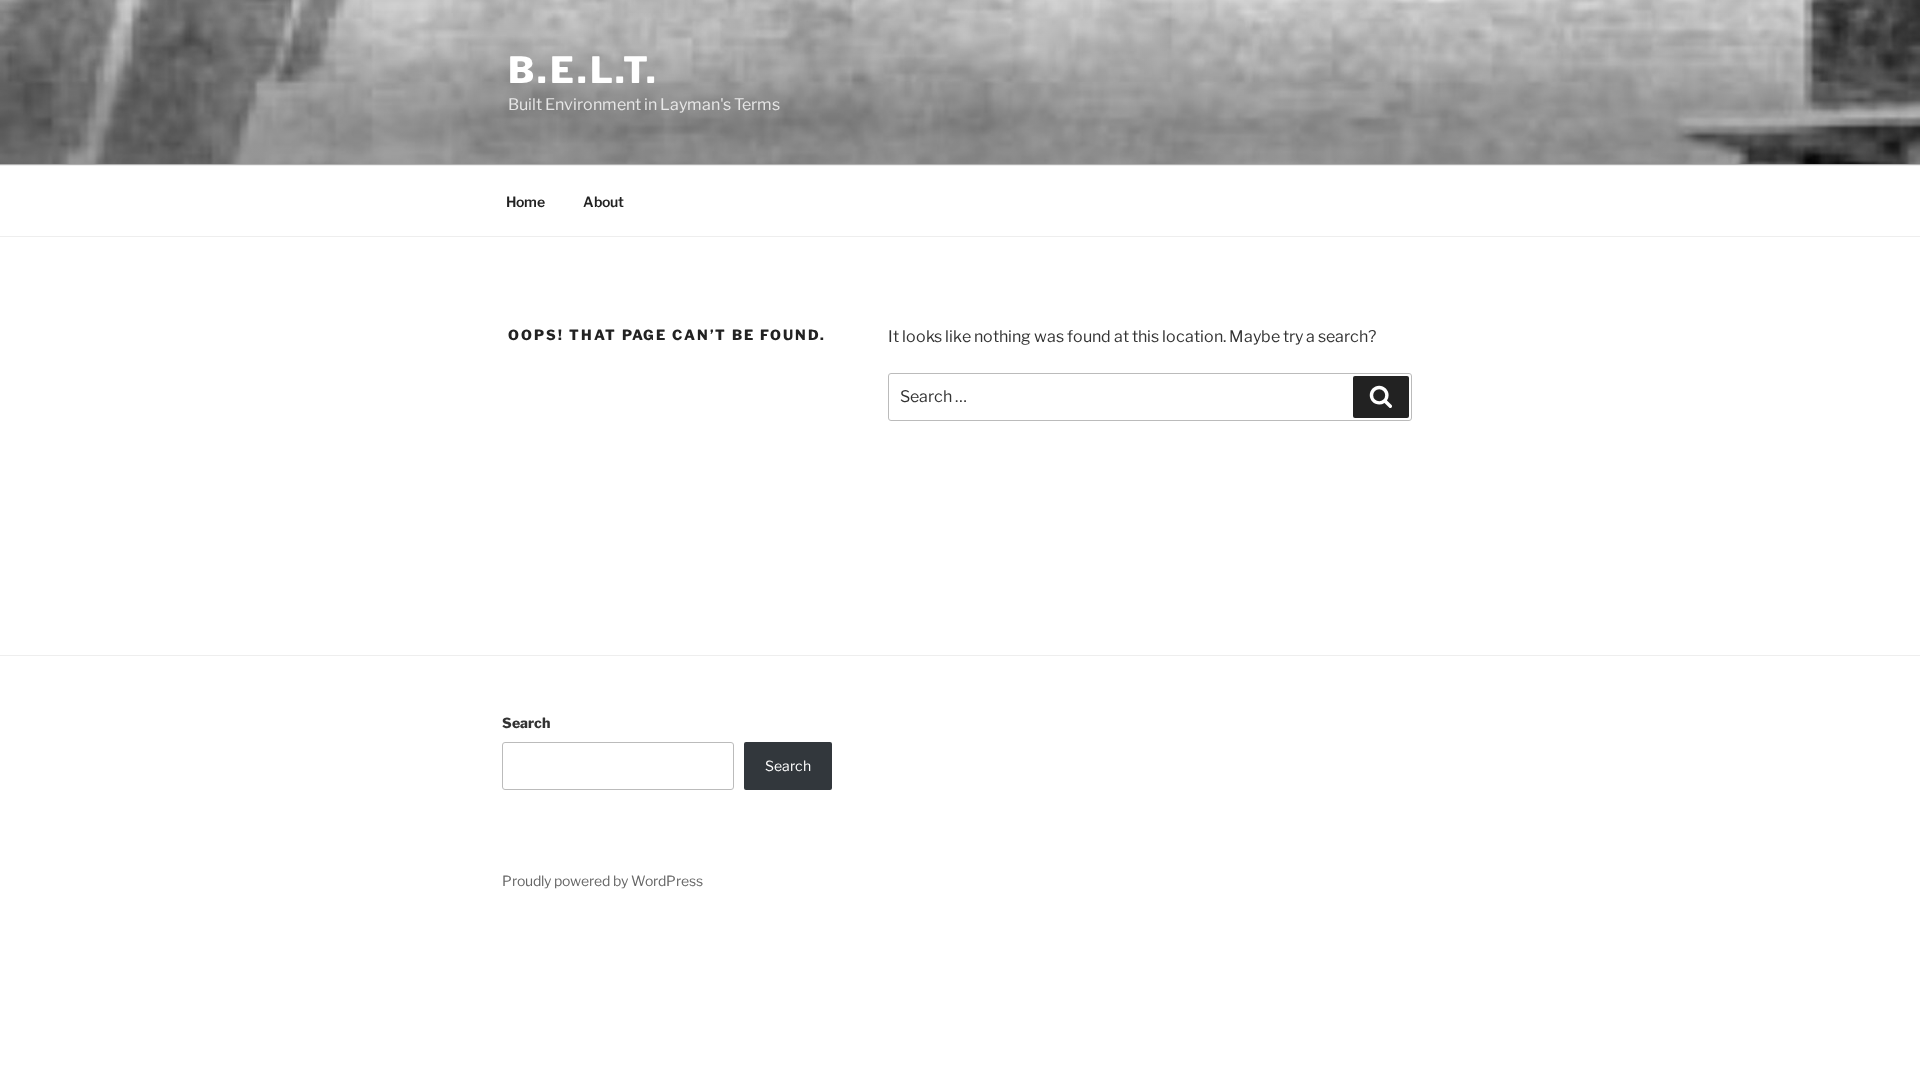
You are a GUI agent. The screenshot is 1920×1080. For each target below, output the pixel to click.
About (603, 201)
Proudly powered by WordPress (602, 880)
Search (526, 722)
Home (525, 201)
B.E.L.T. (583, 70)
